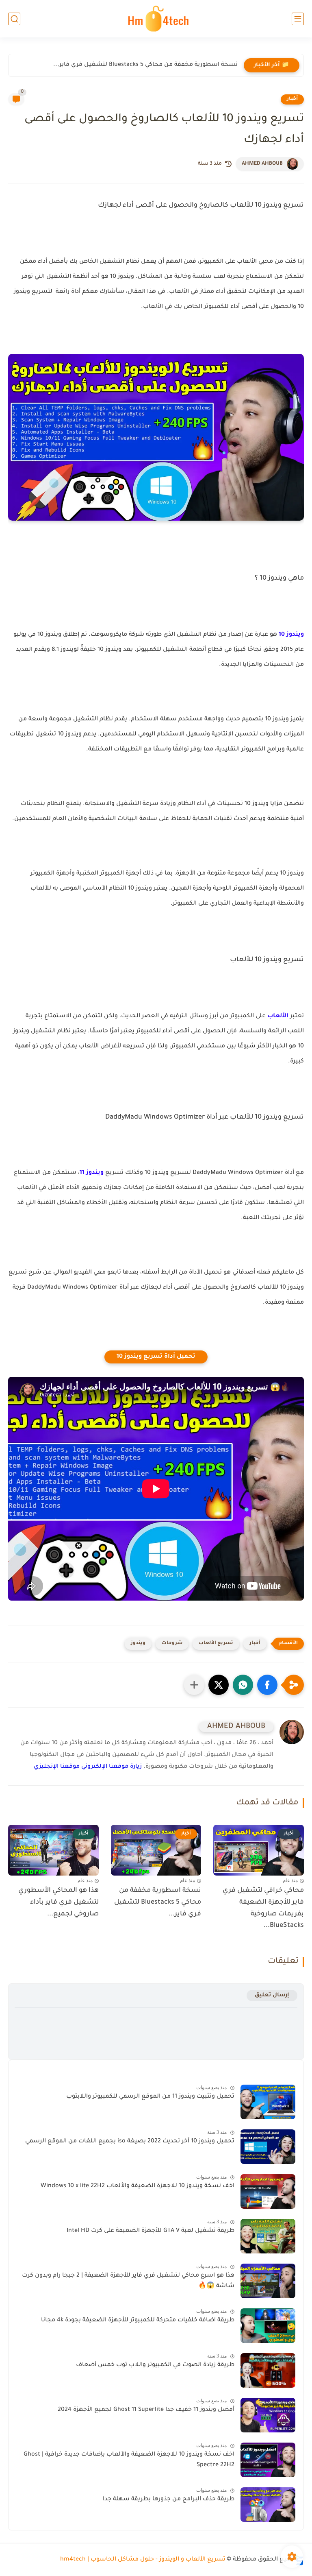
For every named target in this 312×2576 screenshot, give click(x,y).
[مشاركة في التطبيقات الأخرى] (194, 1685)
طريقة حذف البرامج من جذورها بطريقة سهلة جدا (169, 2500)
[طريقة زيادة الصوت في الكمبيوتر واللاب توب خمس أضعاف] (268, 2370)
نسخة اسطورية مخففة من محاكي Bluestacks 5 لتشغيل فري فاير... (145, 65)
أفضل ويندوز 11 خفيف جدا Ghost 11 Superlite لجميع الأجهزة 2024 (146, 2410)
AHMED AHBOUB (262, 164)
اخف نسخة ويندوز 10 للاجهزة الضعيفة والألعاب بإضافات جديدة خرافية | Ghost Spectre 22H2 (129, 2460)
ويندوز (138, 1644)
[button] (267, 1685)
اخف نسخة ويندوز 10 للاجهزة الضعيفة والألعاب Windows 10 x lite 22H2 (138, 2186)
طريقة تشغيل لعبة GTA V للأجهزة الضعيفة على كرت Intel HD (151, 2231)
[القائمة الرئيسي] (298, 19)
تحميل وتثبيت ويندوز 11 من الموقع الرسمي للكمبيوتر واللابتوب (150, 2097)
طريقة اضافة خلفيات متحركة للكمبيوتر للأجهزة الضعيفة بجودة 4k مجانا (138, 2321)
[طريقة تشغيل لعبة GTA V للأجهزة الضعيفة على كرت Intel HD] (268, 2236)
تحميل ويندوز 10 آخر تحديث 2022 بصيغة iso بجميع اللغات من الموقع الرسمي (130, 2142)
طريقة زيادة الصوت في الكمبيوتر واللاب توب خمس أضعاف (155, 2365)
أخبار (292, 99)
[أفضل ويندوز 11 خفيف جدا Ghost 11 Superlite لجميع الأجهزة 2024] (268, 2415)
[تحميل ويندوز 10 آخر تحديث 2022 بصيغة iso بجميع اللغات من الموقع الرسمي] (268, 2147)
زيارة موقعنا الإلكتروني (112, 1767)
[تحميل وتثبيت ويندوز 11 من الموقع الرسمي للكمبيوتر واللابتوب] (268, 2102)
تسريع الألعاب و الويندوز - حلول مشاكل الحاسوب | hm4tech (143, 2560)
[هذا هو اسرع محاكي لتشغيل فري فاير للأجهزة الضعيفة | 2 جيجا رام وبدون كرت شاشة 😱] (268, 2281)
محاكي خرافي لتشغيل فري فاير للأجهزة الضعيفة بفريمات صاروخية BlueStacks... (263, 1908)
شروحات (172, 1644)
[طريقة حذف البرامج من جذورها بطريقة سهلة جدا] (268, 2505)
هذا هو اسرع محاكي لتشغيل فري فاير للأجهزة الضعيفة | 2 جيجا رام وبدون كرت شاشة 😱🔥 (128, 2281)
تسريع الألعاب (216, 1644)
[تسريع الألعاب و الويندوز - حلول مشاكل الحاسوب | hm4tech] (156, 19)
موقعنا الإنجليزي (57, 1767)
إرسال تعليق (272, 1995)
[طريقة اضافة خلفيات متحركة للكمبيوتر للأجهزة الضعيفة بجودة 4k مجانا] (268, 2326)
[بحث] (14, 19)
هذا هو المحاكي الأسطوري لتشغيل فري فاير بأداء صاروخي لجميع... (58, 1902)
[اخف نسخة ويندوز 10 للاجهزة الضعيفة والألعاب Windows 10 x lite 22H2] (268, 2191)
